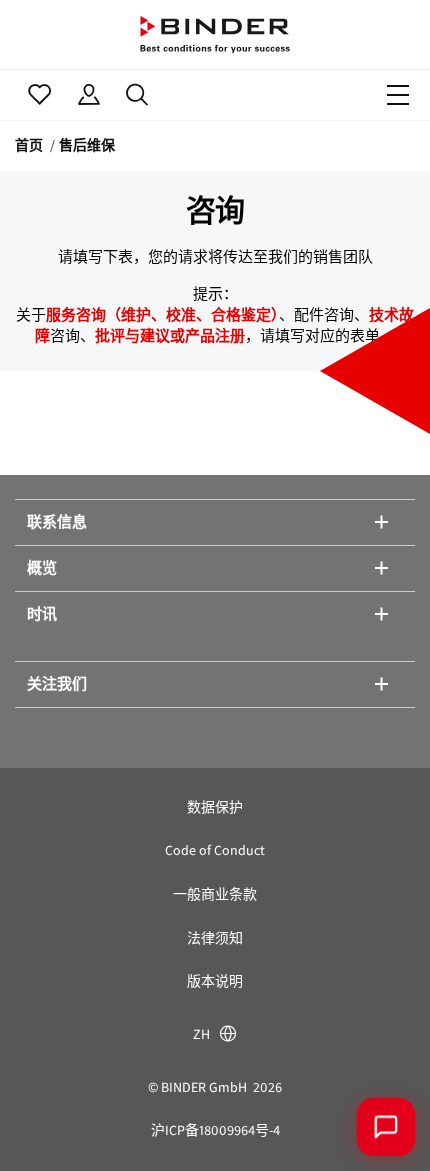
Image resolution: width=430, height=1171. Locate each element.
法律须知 (215, 938)
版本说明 (215, 981)
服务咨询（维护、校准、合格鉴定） (162, 315)
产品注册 (215, 336)
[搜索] (137, 95)
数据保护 (215, 807)
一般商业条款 (215, 894)
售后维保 (87, 145)
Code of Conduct (215, 850)
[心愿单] (39, 95)
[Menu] (398, 95)
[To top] (45, 1126)
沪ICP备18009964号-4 (215, 1130)
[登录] (88, 95)
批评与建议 (132, 336)
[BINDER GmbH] (215, 34)
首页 (29, 145)
